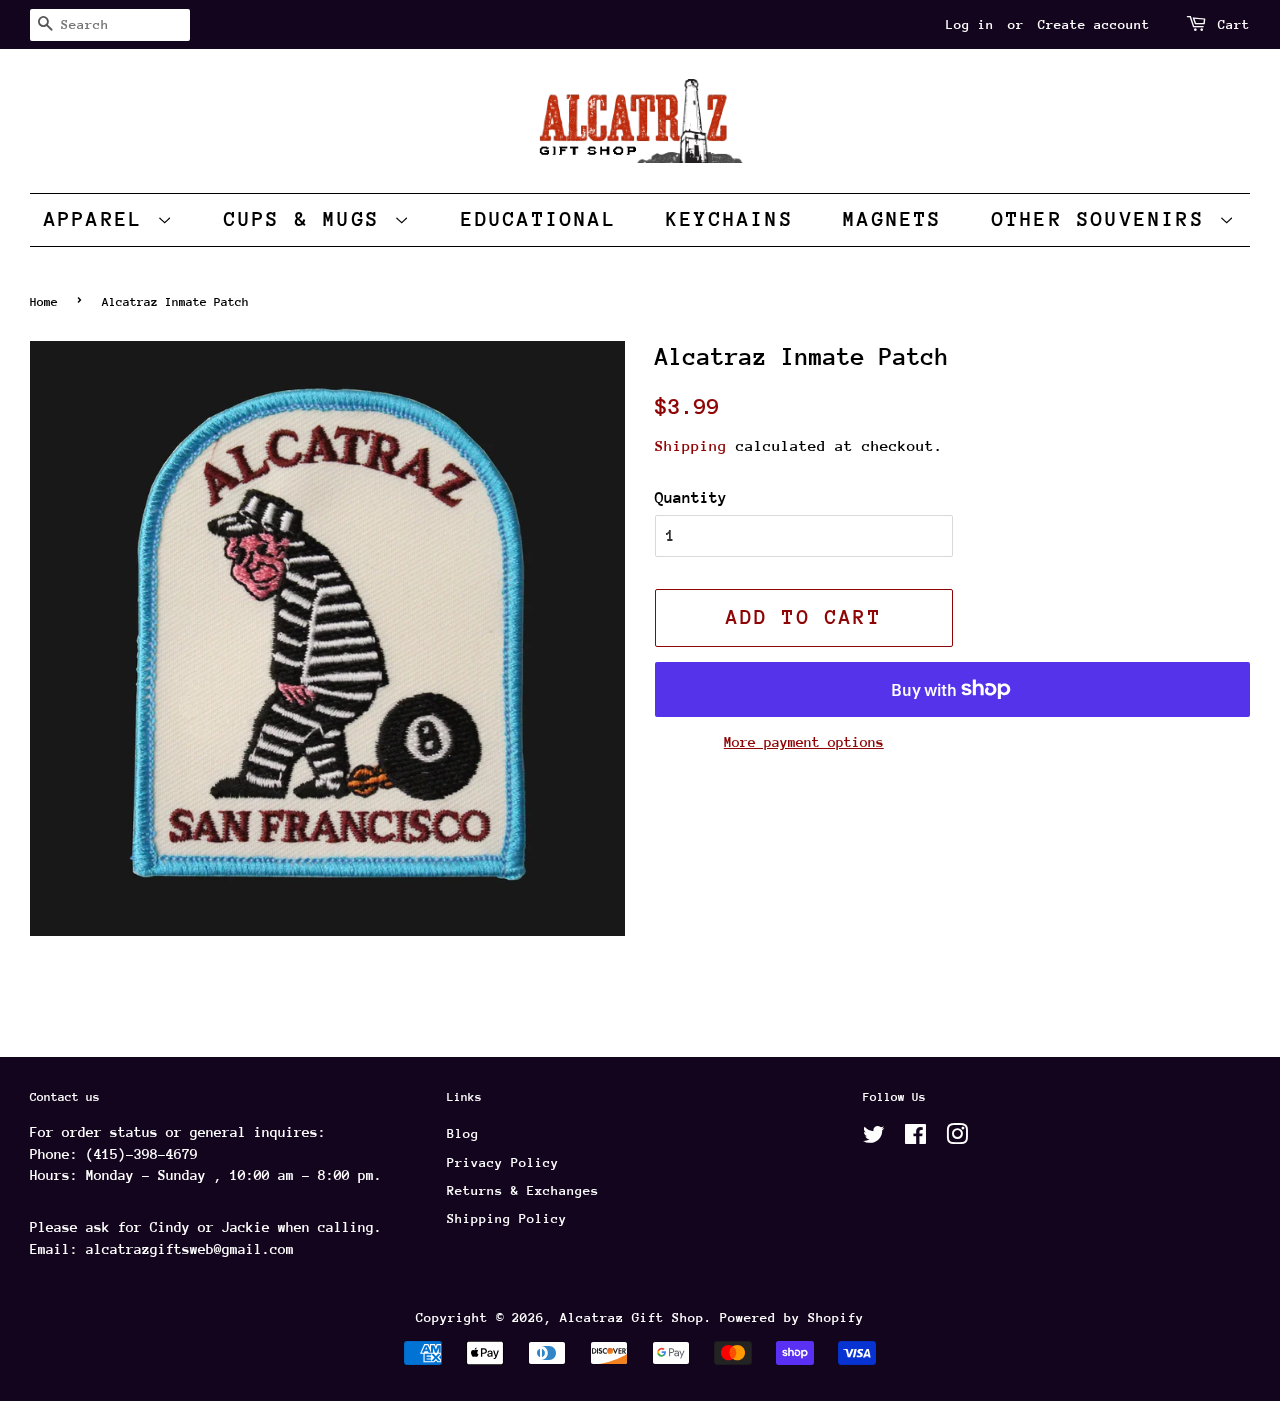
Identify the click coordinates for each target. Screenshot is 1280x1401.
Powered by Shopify (792, 1317)
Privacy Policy (503, 1162)
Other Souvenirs (1105, 219)
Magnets (892, 219)
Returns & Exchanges (523, 1190)
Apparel (101, 219)
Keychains (730, 219)
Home (44, 302)
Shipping (691, 445)
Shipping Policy (507, 1218)
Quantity (691, 498)
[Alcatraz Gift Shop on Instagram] (957, 1138)
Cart (1234, 24)
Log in (970, 24)
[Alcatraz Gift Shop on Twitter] (874, 1138)
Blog (463, 1133)
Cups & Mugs (309, 219)
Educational (539, 219)
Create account (1094, 24)
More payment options (804, 742)
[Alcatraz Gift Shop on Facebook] (915, 1138)
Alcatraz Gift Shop (632, 1317)
